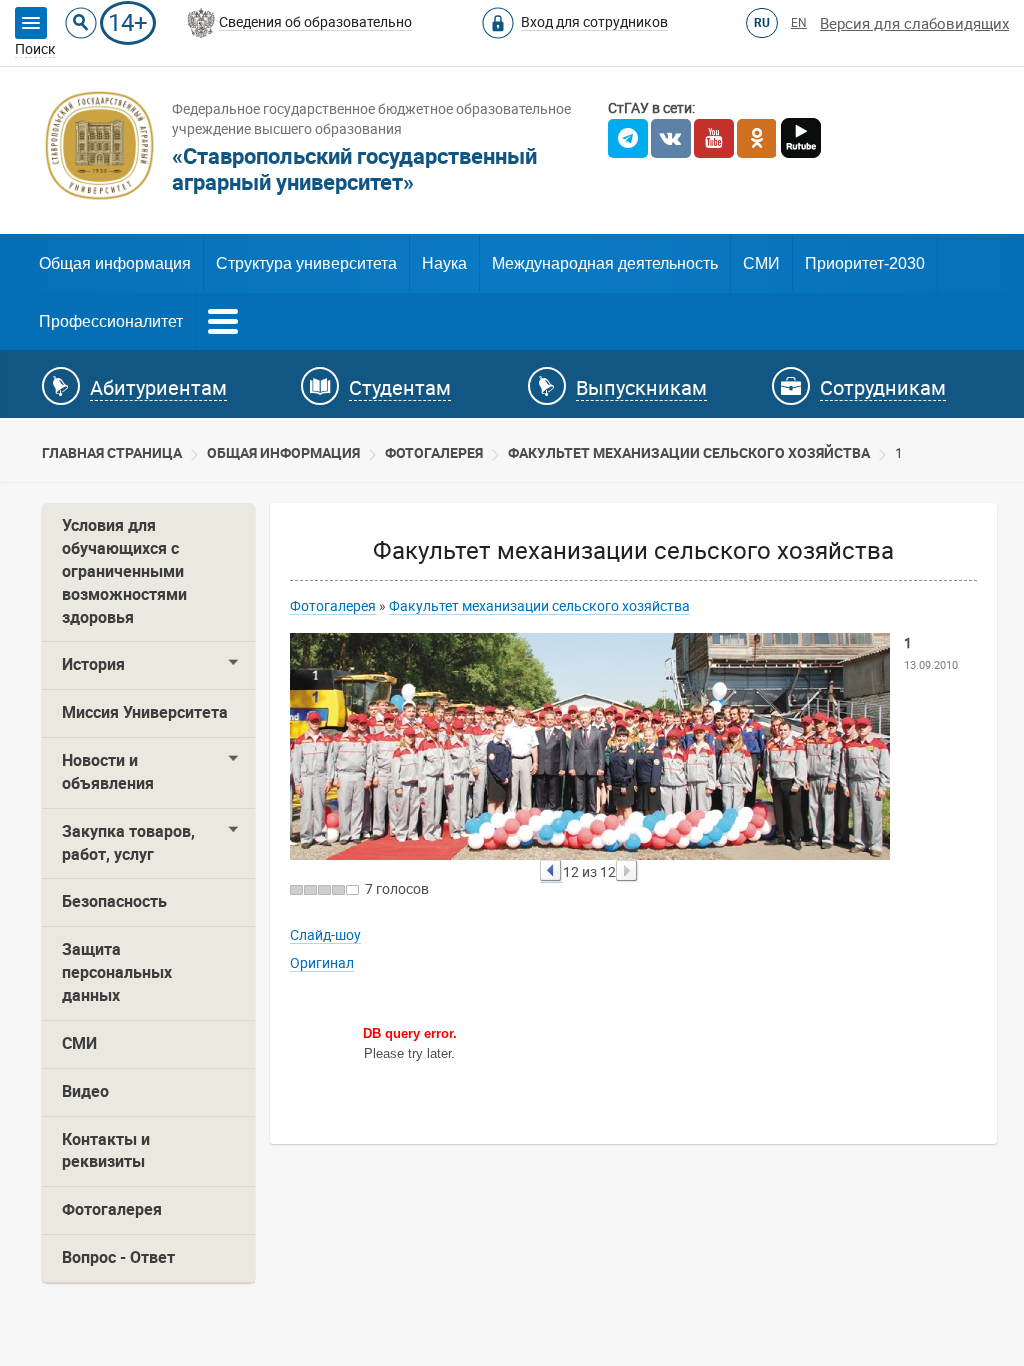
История (93, 664)
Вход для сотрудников (594, 22)
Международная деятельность (605, 263)
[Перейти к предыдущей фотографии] (551, 871)
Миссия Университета (145, 712)
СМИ (761, 263)
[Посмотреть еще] (223, 319)
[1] (296, 889)
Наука (444, 263)
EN (799, 23)
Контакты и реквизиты (106, 1151)
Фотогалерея (434, 453)
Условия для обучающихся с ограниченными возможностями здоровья (124, 571)
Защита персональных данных (117, 972)
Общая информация (115, 263)
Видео (85, 1091)
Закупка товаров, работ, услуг (128, 843)
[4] (338, 889)
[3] (324, 889)
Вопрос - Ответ (118, 1257)
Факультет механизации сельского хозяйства (689, 453)
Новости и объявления (108, 772)
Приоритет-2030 (865, 263)
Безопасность (114, 901)
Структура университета (306, 263)
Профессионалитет (111, 321)
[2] (310, 889)
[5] (352, 889)
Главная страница (112, 453)
